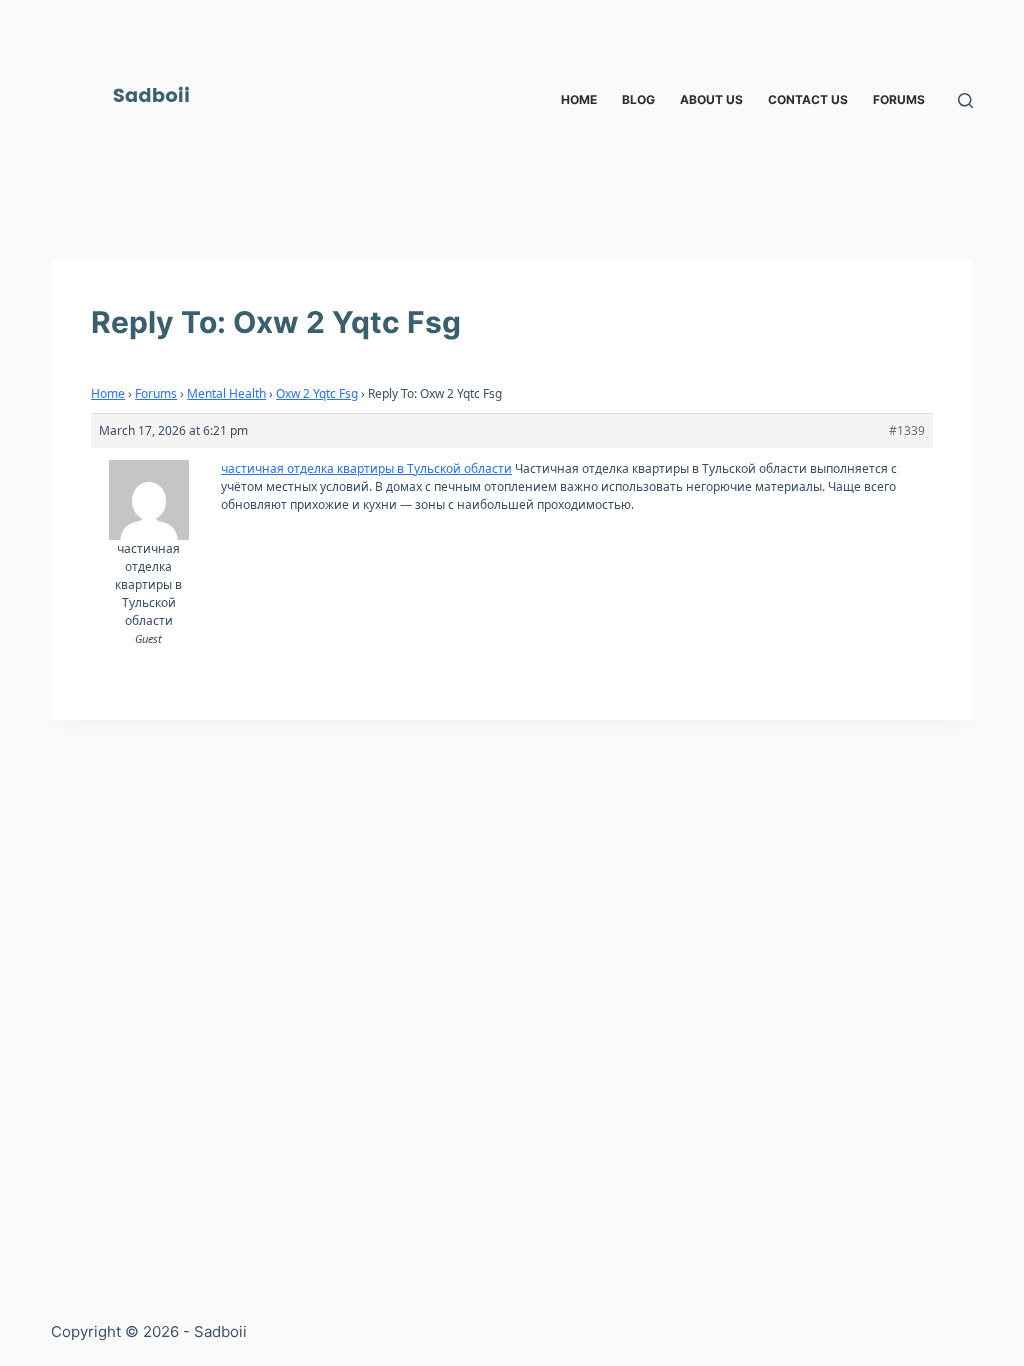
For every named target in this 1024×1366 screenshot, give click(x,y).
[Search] (965, 100)
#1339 (907, 430)
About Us (711, 99)
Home (579, 99)
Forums (899, 99)
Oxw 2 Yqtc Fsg (317, 393)
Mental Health (226, 393)
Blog (638, 99)
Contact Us (808, 99)
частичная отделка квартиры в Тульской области (366, 468)
